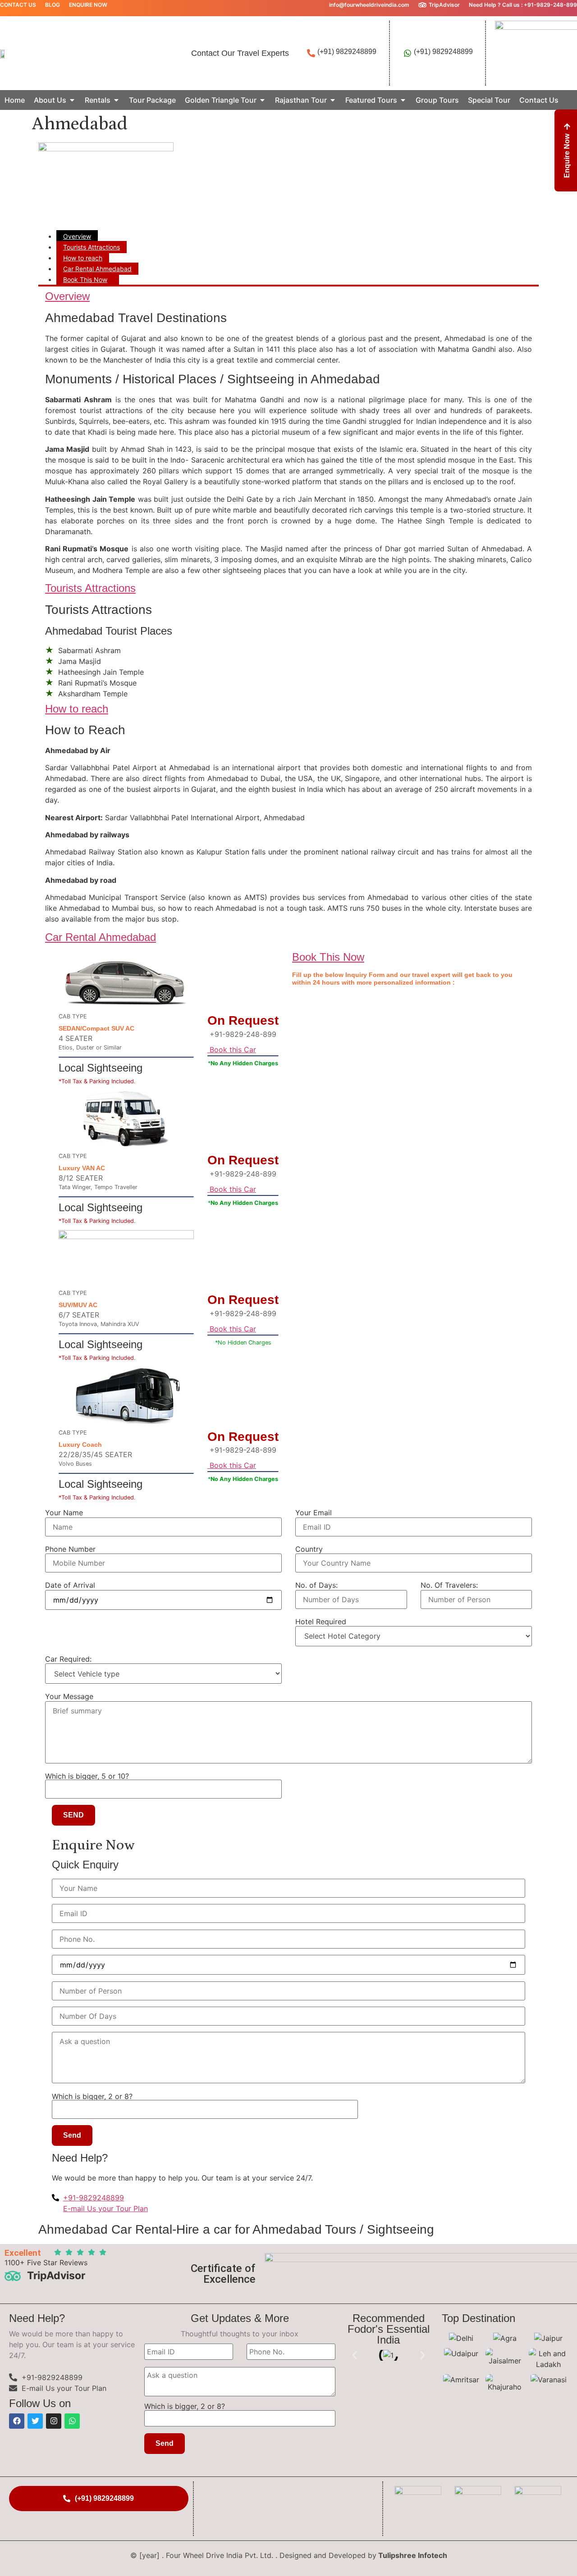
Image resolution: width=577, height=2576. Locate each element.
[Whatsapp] (72, 2421)
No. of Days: (316, 1585)
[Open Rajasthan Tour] (333, 100)
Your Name (64, 1513)
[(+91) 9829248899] (311, 53)
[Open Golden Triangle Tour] (262, 100)
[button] (355, 2356)
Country (309, 1549)
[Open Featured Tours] (403, 100)
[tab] (77, 236)
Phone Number (70, 1549)
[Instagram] (54, 2421)
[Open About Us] (72, 100)
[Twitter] (35, 2421)
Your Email (314, 1513)
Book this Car (232, 1049)
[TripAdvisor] (422, 5)
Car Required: (68, 1659)
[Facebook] (17, 2421)
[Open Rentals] (116, 100)
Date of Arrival (70, 1585)
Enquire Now (88, 5)
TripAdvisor (444, 5)
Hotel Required (321, 1622)
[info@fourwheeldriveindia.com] (323, 5)
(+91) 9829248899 (347, 52)
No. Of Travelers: (449, 1585)
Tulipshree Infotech (413, 2555)
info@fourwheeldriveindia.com (369, 5)
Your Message (69, 1696)
